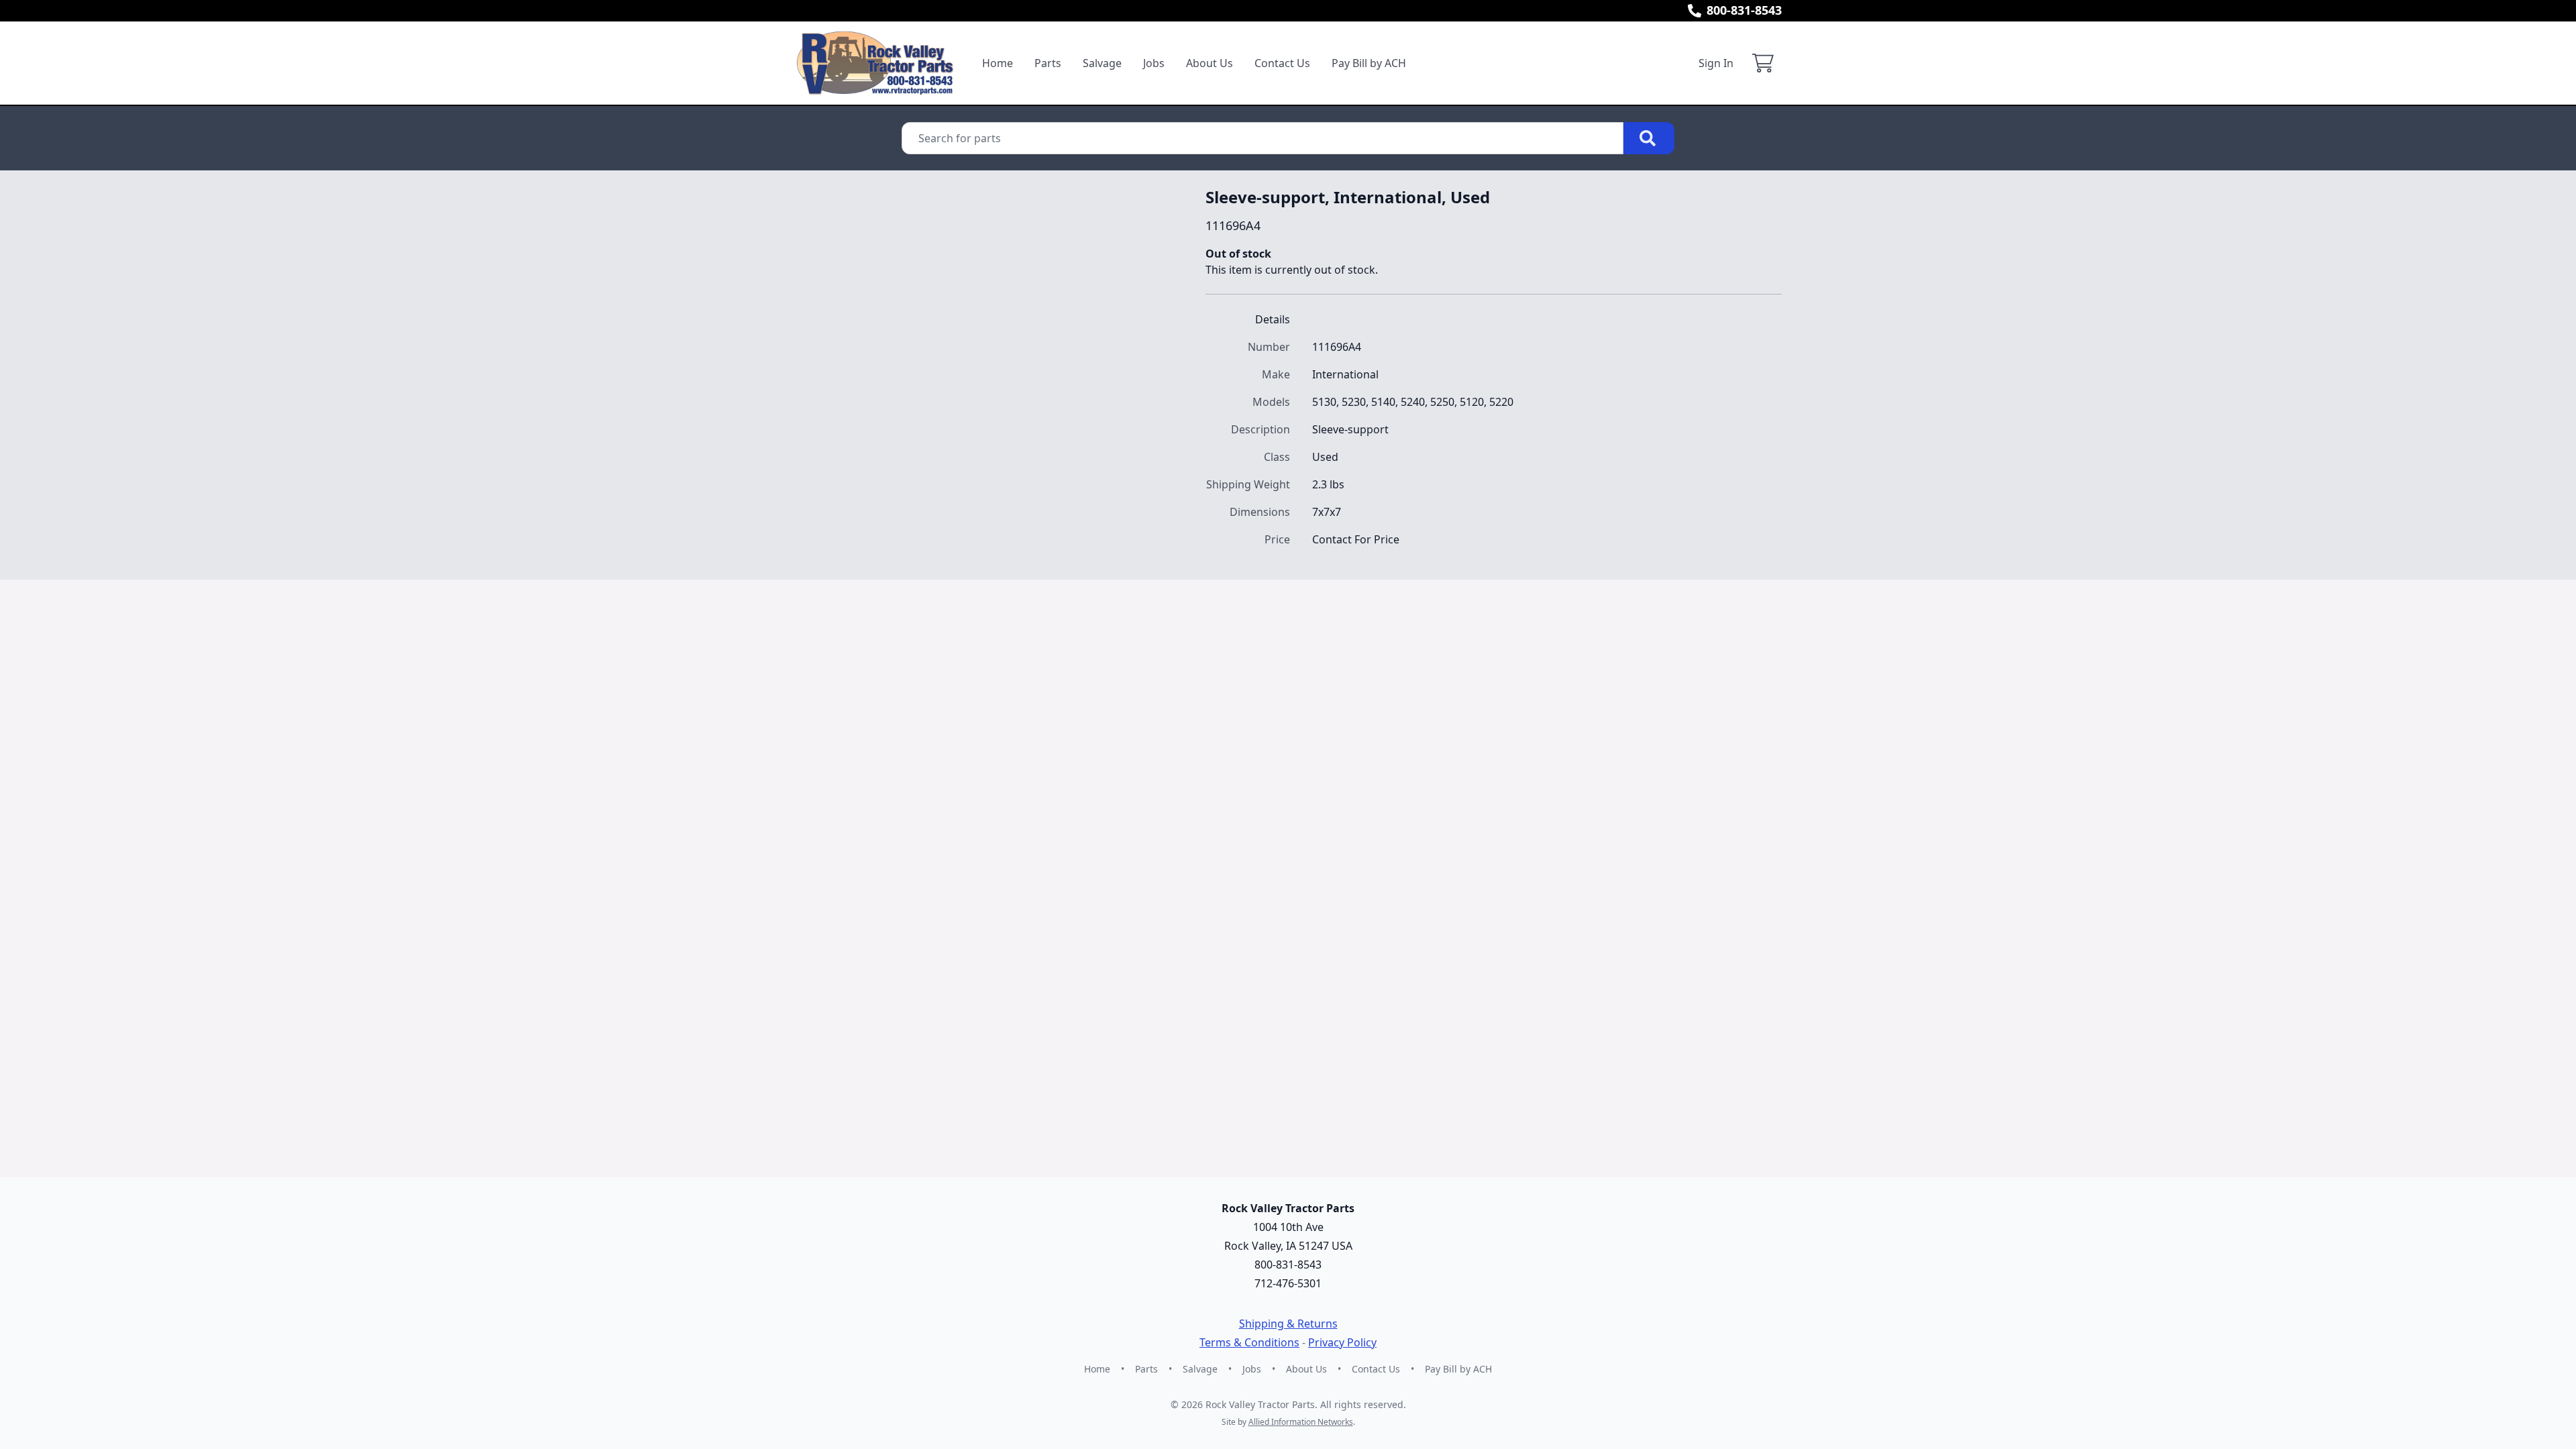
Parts (1048, 63)
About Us (1210, 63)
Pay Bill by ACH (1369, 63)
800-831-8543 (1744, 10)
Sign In (1716, 63)
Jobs (1154, 63)
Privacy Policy (1342, 1342)
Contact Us (1282, 63)
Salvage (1102, 63)
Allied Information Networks (1301, 1422)
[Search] (1649, 138)
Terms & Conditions (1249, 1342)
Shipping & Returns (1288, 1324)
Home (998, 63)
